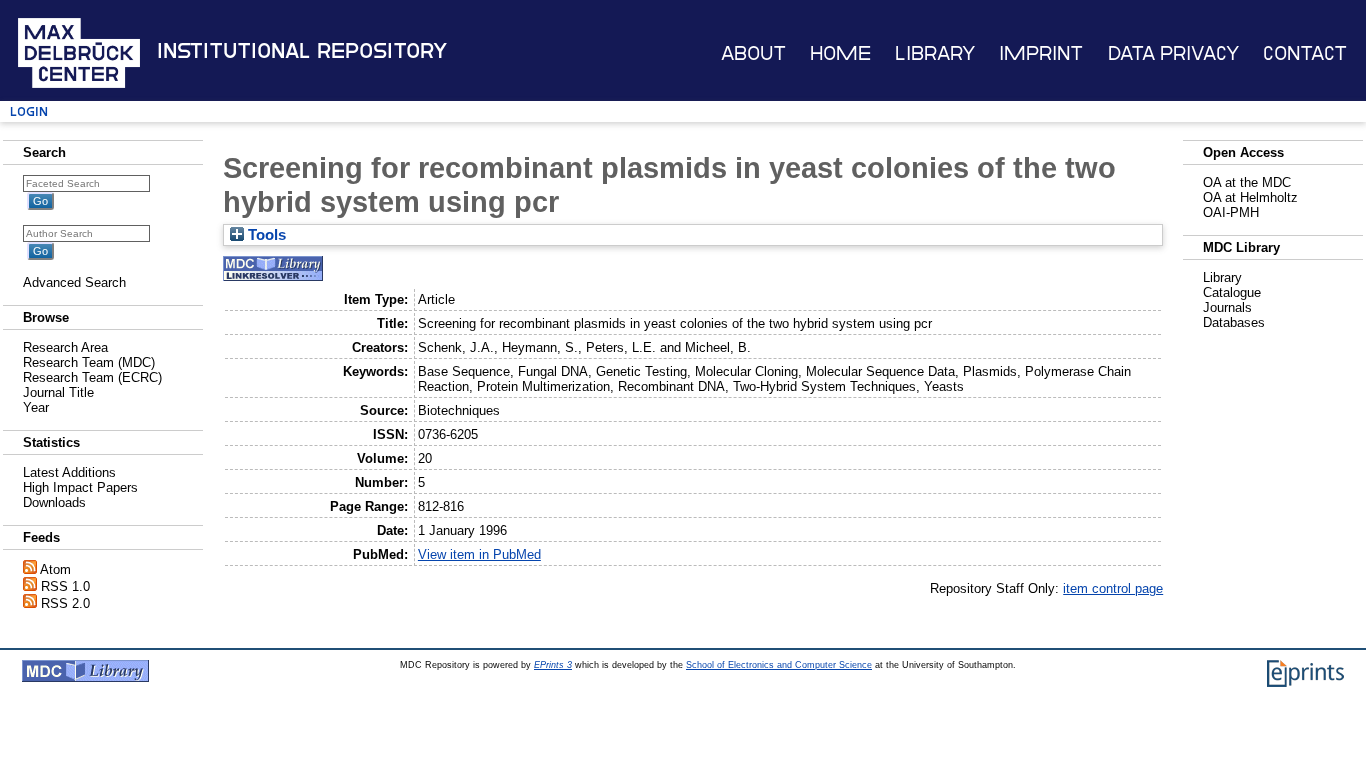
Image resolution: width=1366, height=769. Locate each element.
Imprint (1041, 53)
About (753, 53)
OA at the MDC (1247, 182)
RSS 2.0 (65, 603)
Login (29, 111)
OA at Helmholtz (1250, 197)
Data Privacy (1173, 53)
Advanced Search (74, 282)
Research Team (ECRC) (92, 377)
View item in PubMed (479, 554)
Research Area (65, 347)
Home (840, 53)
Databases (1234, 322)
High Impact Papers (80, 487)
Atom (55, 569)
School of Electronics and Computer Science (779, 665)
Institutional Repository (302, 51)
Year (36, 407)
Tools (265, 235)
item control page (1113, 588)
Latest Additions (69, 472)
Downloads (54, 502)
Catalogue (1232, 292)
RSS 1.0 (65, 586)
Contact (1305, 53)
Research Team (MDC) (89, 362)
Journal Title (58, 392)
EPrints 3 (553, 665)
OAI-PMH (1231, 212)
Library (935, 53)
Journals (1227, 307)
